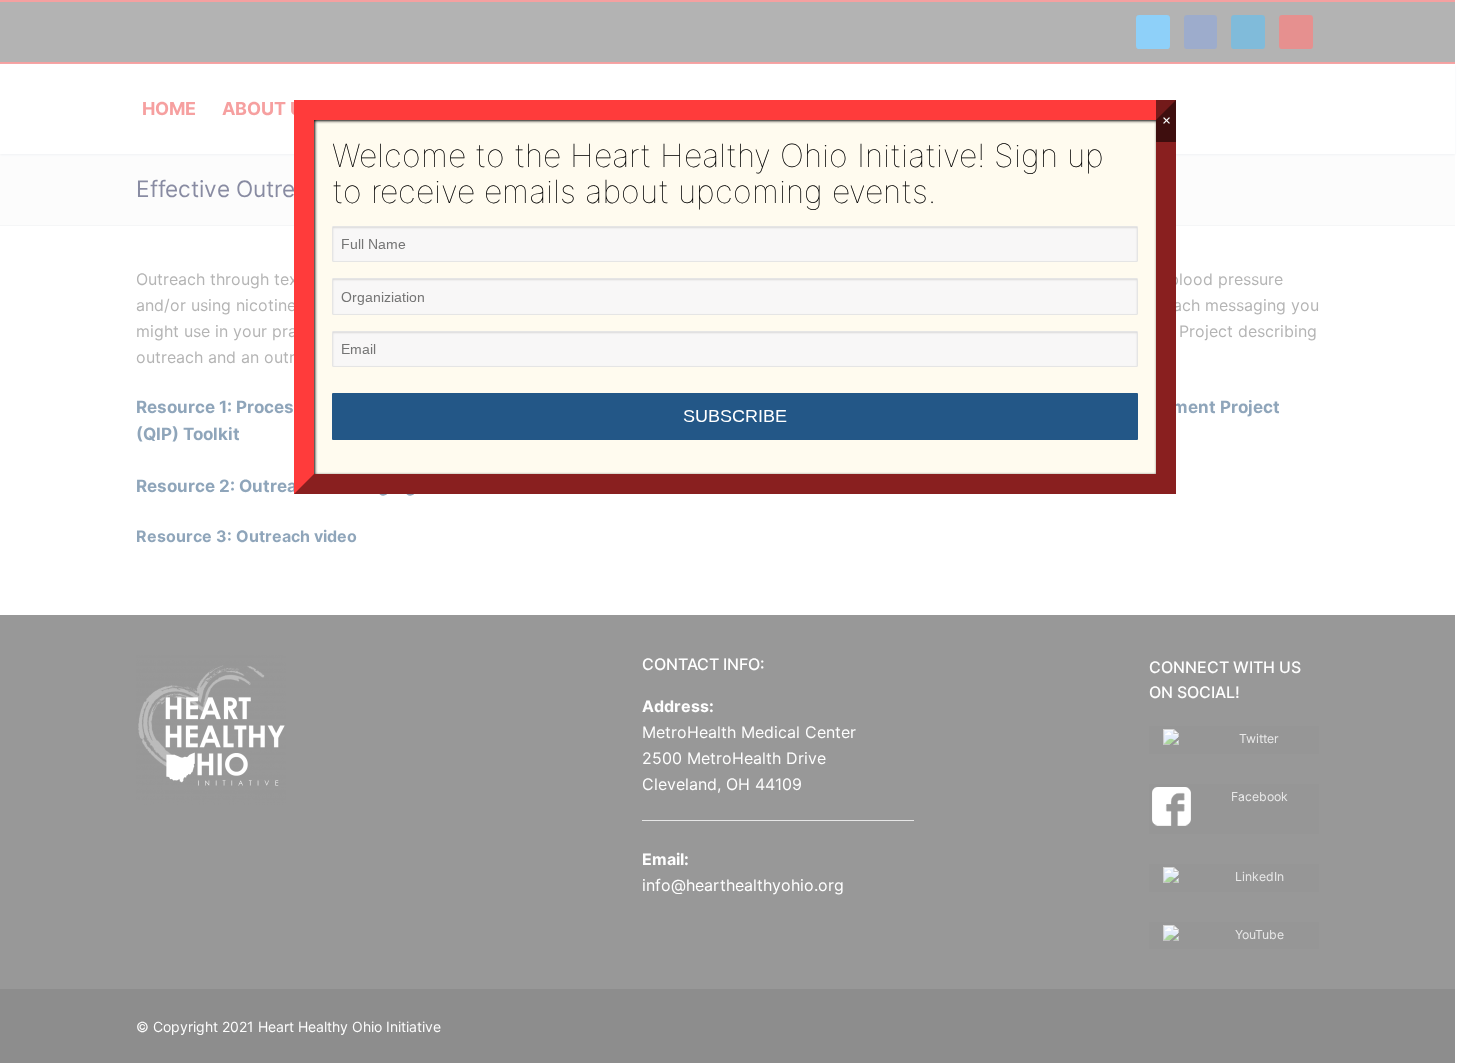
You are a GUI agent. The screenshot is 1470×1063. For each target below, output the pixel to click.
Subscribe (735, 416)
